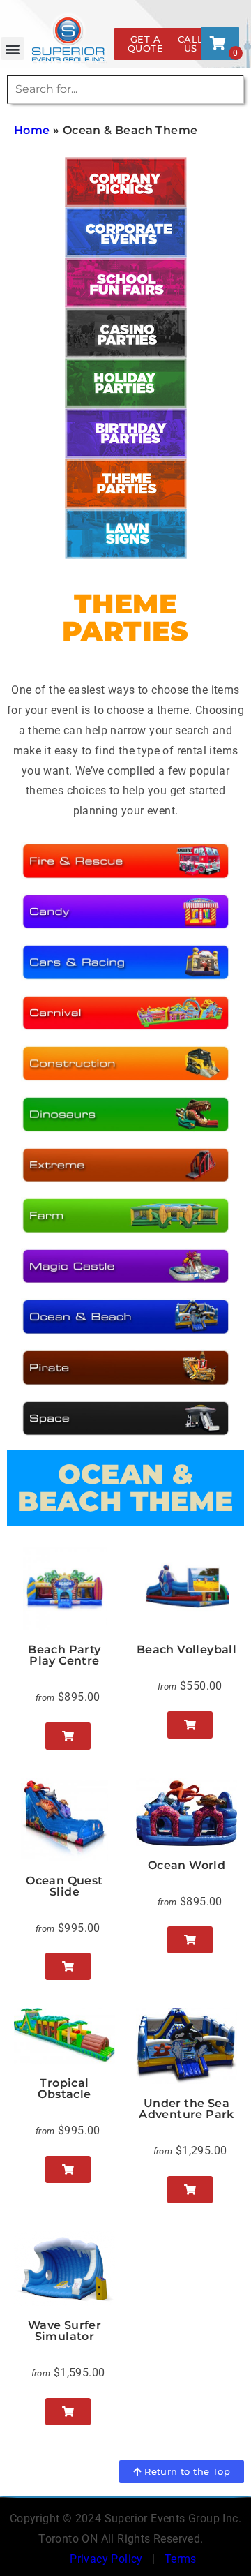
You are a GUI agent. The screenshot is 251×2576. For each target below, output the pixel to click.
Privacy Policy (106, 2559)
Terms (181, 2559)
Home (32, 130)
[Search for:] (125, 89)
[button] (12, 49)
